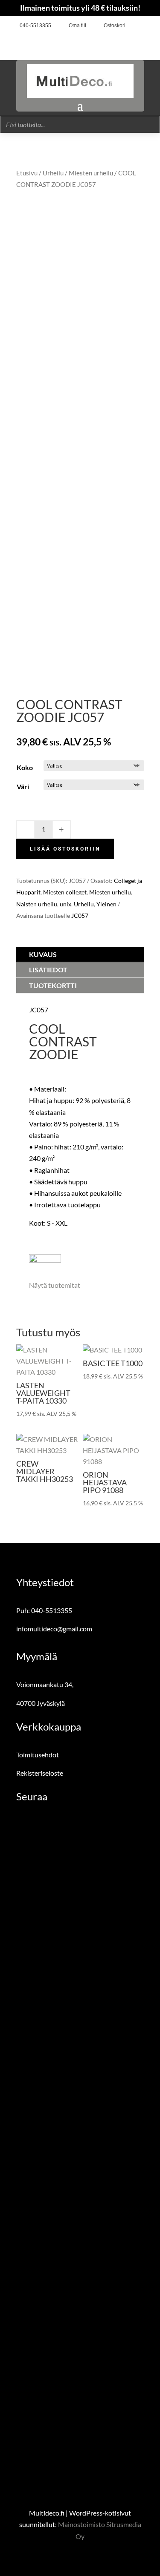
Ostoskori (115, 26)
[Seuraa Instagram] (148, 26)
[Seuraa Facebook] (135, 26)
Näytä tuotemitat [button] (55, 1285)
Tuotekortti (53, 985)
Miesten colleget (65, 892)
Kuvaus (43, 954)
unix (65, 904)
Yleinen (106, 904)
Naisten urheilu (37, 904)
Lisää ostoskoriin (65, 849)
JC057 (80, 915)
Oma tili (77, 26)
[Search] (151, 125)
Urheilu (53, 173)
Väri (23, 787)
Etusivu (27, 173)
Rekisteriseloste (40, 1773)
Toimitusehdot (38, 1755)
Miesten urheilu (91, 173)
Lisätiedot (48, 970)
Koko (25, 767)
